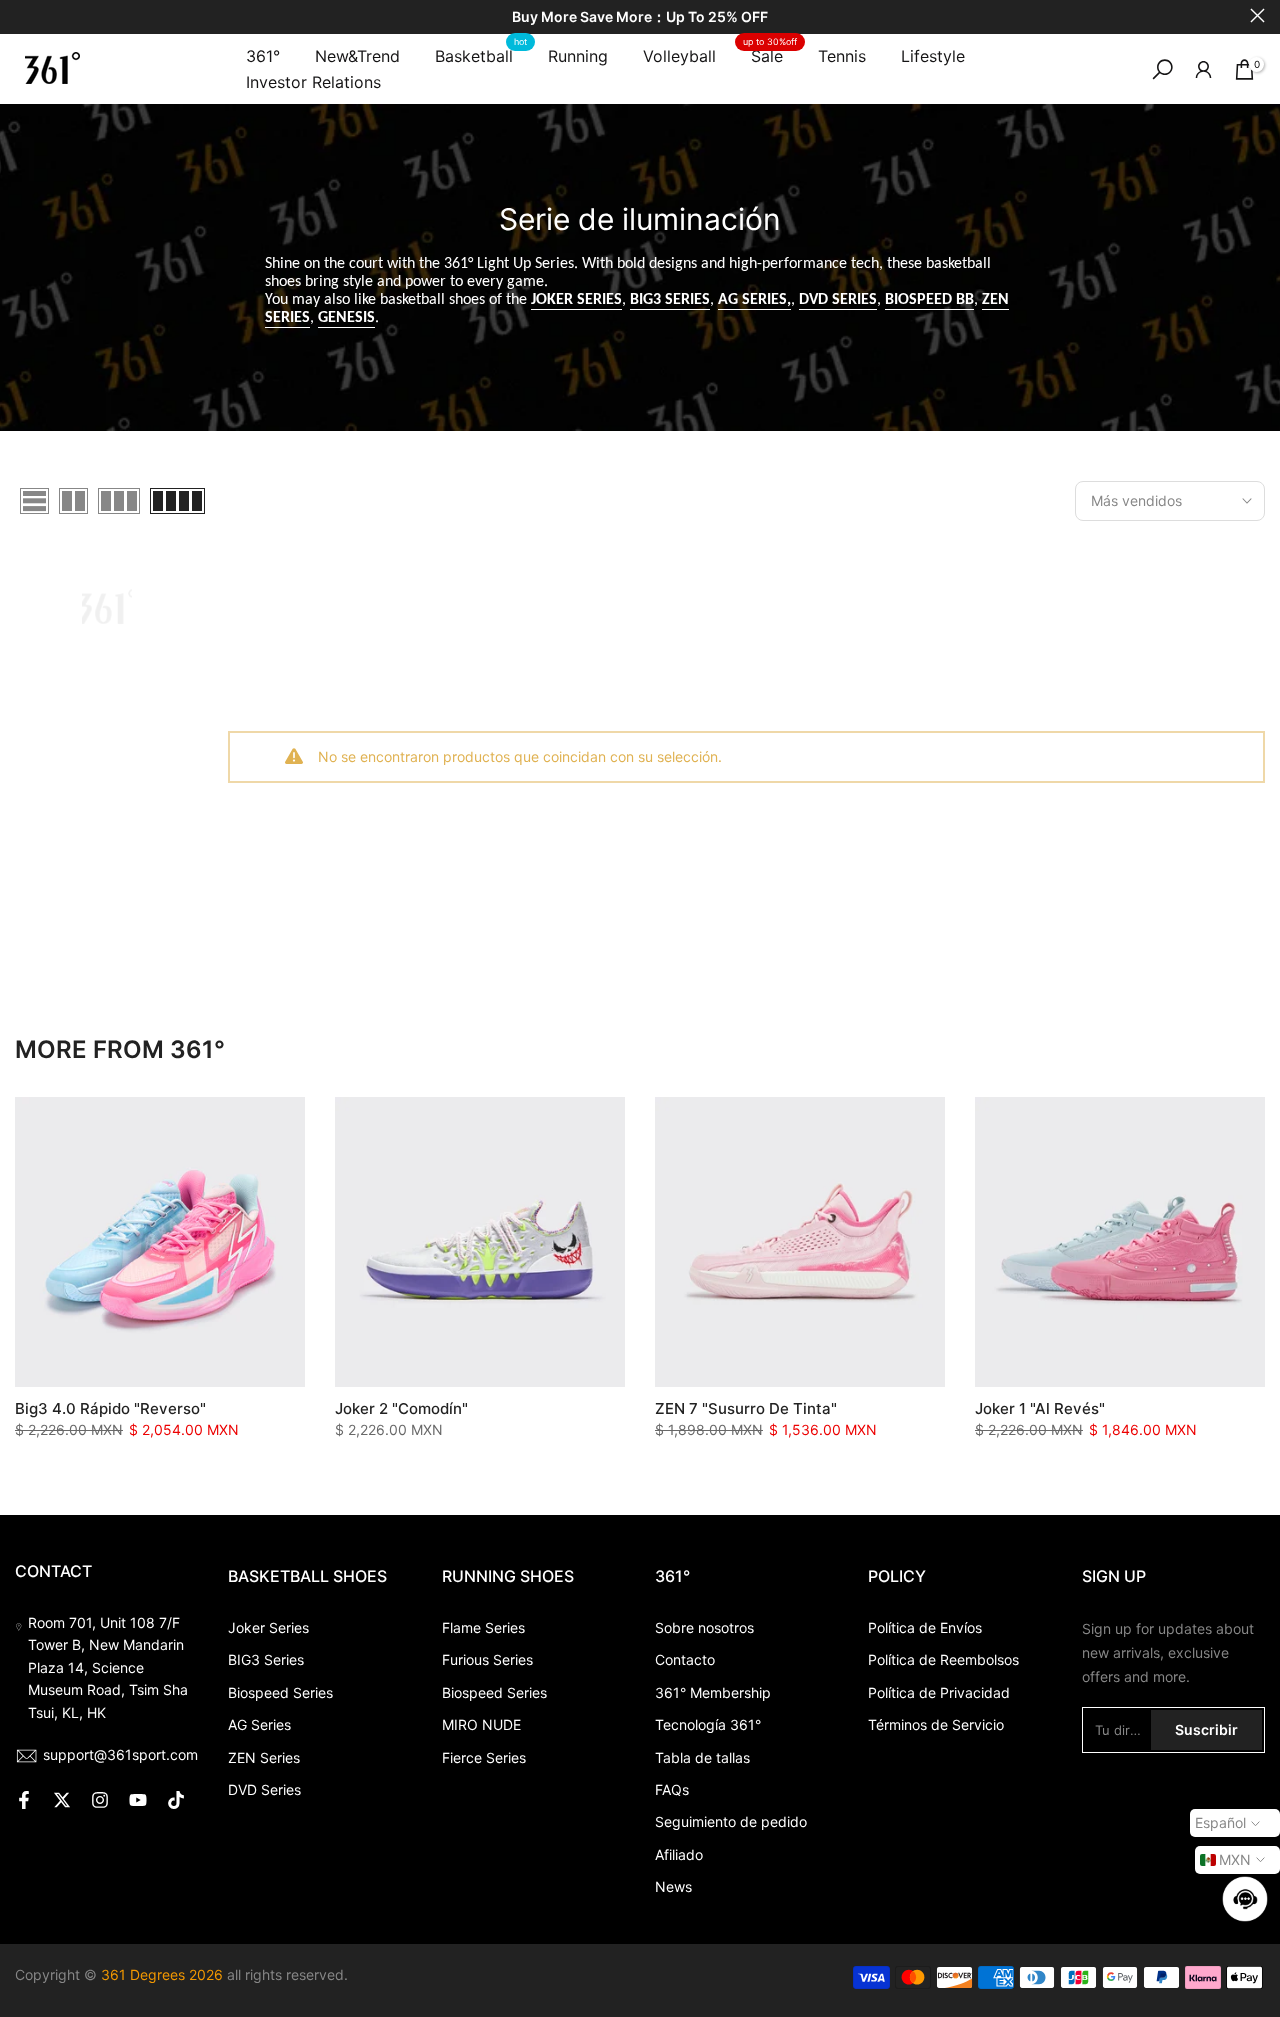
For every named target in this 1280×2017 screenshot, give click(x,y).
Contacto (685, 1659)
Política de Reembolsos (943, 1659)
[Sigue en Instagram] (100, 1800)
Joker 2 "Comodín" (401, 1408)
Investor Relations (313, 82)
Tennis (842, 56)
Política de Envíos (925, 1627)
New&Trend (357, 56)
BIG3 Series (266, 1659)
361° (263, 56)
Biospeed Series (280, 1692)
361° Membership (713, 1692)
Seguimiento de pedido (731, 1821)
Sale (770, 54)
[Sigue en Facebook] (24, 1800)
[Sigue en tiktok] (176, 1800)
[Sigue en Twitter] (62, 1800)
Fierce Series (484, 1757)
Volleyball (679, 56)
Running (578, 56)
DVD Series (264, 1789)
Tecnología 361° (708, 1724)
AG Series (259, 1724)
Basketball (481, 54)
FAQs (672, 1789)
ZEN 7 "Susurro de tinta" (746, 1408)
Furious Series (487, 1659)
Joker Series (268, 1627)
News (673, 1886)
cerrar (22, 15)
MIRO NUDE (481, 1724)
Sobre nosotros (704, 1627)
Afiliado (679, 1854)
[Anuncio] (640, 17)
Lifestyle (933, 56)
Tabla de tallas (702, 1757)
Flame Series (483, 1627)
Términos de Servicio (936, 1724)
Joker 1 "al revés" (1040, 1408)
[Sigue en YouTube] (138, 1800)
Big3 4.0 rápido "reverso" (110, 1408)
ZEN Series (264, 1757)
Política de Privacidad (939, 1692)
